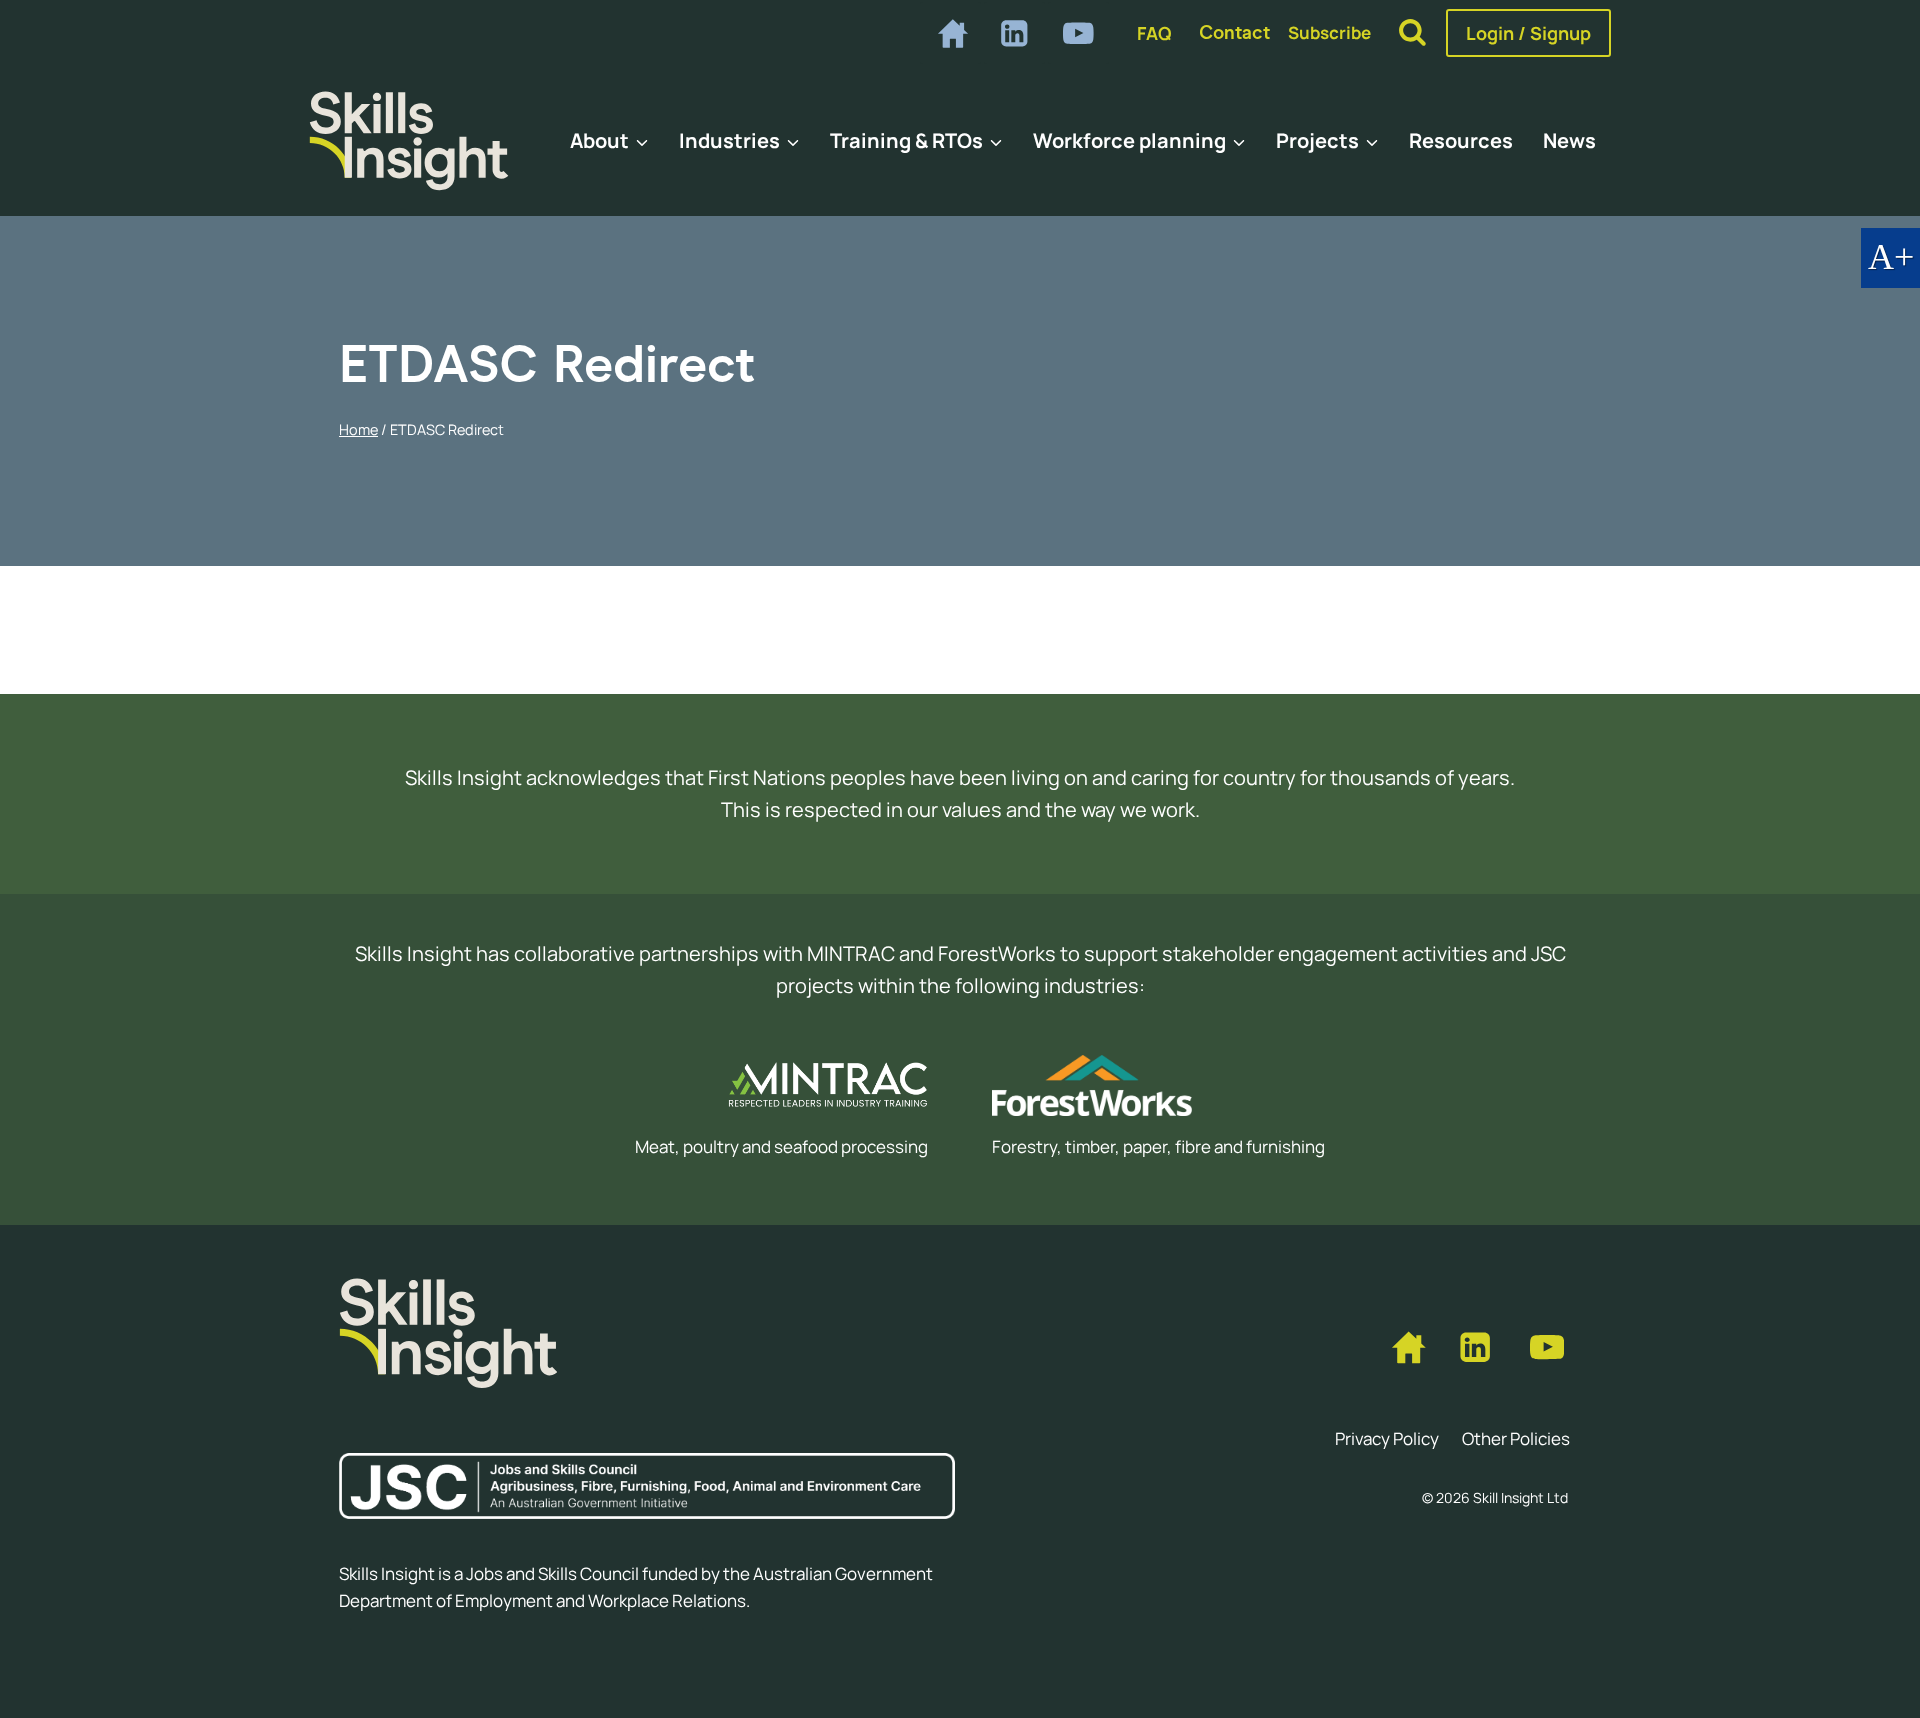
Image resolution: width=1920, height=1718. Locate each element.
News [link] (1569, 140)
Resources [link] (1461, 140)
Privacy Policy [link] (1387, 1438)
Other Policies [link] (1516, 1438)
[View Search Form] (1412, 33)
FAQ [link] (1154, 33)
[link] (950, 32)
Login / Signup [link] (1528, 33)
